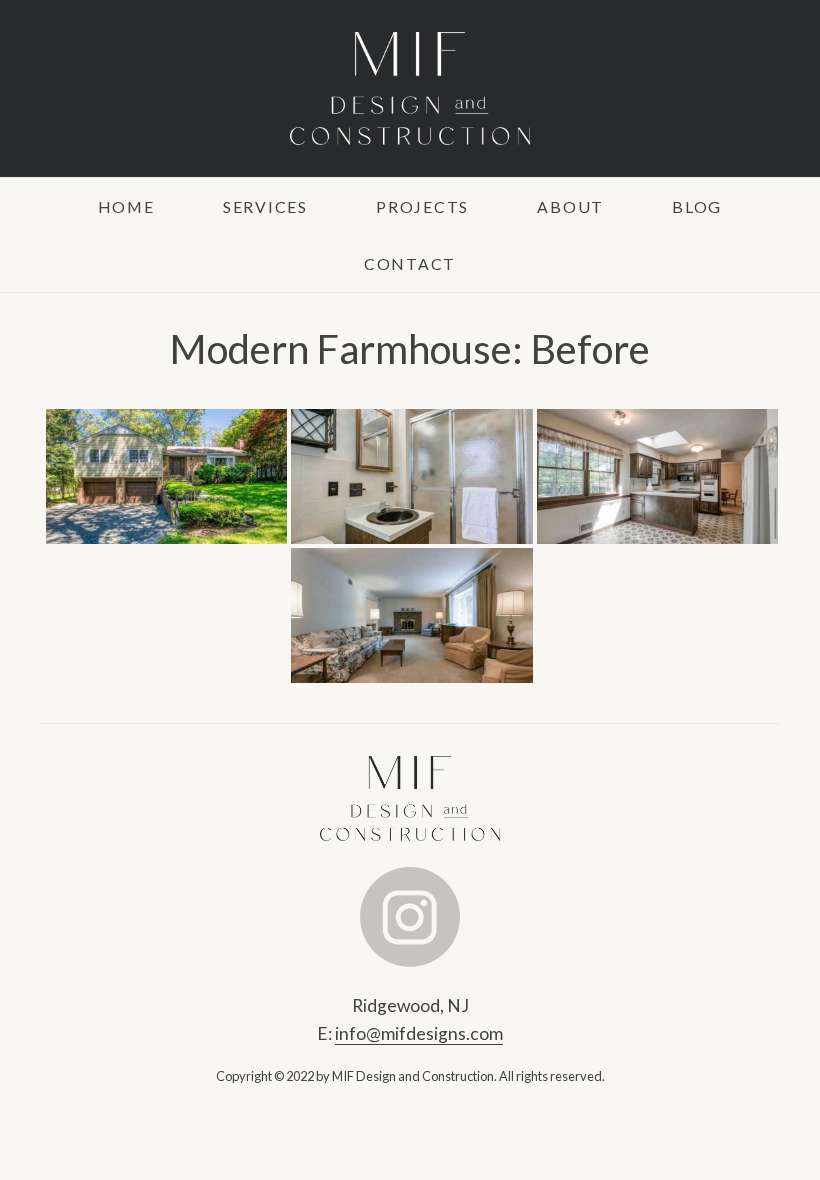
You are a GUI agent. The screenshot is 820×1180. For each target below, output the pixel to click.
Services (265, 206)
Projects (422, 206)
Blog (697, 206)
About (570, 206)
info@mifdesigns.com (419, 1033)
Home (126, 206)
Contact (410, 263)
